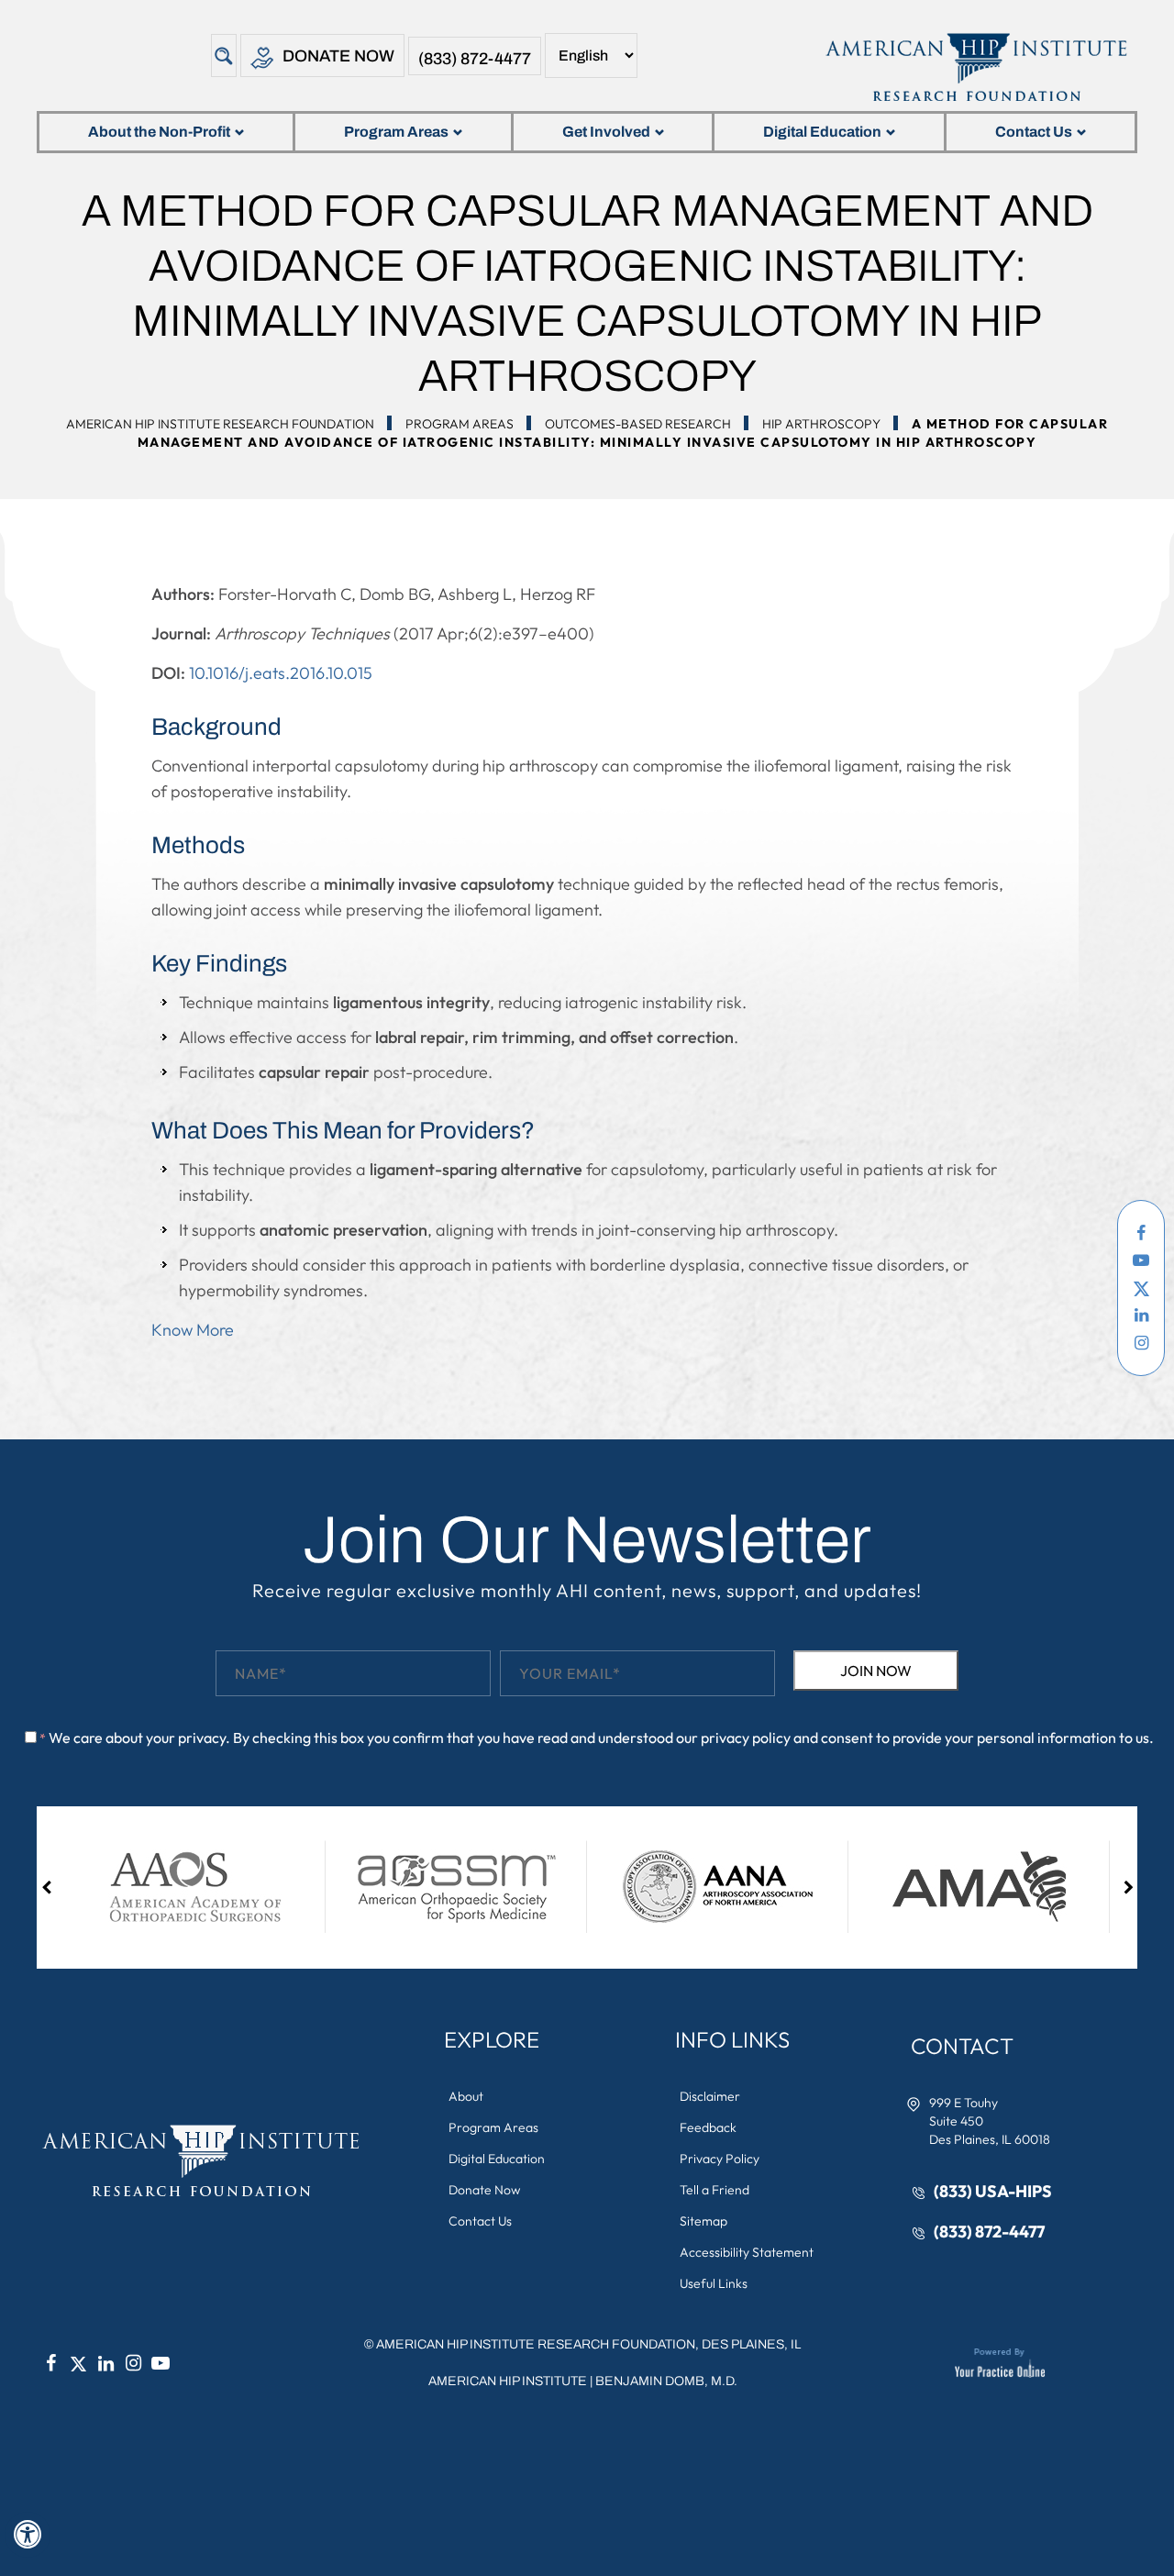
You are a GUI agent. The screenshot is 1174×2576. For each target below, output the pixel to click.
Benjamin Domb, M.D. (666, 2381)
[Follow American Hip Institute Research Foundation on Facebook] (1141, 1233)
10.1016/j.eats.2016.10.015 (281, 673)
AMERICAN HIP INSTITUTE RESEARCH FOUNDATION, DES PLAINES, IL (588, 2344)
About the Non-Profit (159, 132)
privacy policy (746, 1738)
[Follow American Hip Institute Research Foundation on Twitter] (1141, 1288)
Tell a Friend (714, 2190)
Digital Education (822, 132)
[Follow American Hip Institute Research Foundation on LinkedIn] (1141, 1316)
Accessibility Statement (747, 2252)
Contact (962, 2046)
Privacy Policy (720, 2159)
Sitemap (703, 2221)
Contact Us (1034, 132)
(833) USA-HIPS (993, 2191)
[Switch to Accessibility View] (28, 2535)
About (466, 2096)
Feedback (708, 2127)
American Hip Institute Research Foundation (220, 424)
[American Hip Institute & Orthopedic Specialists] (975, 67)
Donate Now (338, 56)
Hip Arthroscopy (821, 424)
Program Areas (396, 132)
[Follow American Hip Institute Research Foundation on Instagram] (1141, 1343)
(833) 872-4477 (475, 59)
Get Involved (606, 132)
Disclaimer (710, 2096)
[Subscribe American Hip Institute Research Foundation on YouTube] (1141, 1260)
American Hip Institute (508, 2381)
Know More (193, 1330)
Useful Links (714, 2283)
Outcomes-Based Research (638, 424)
